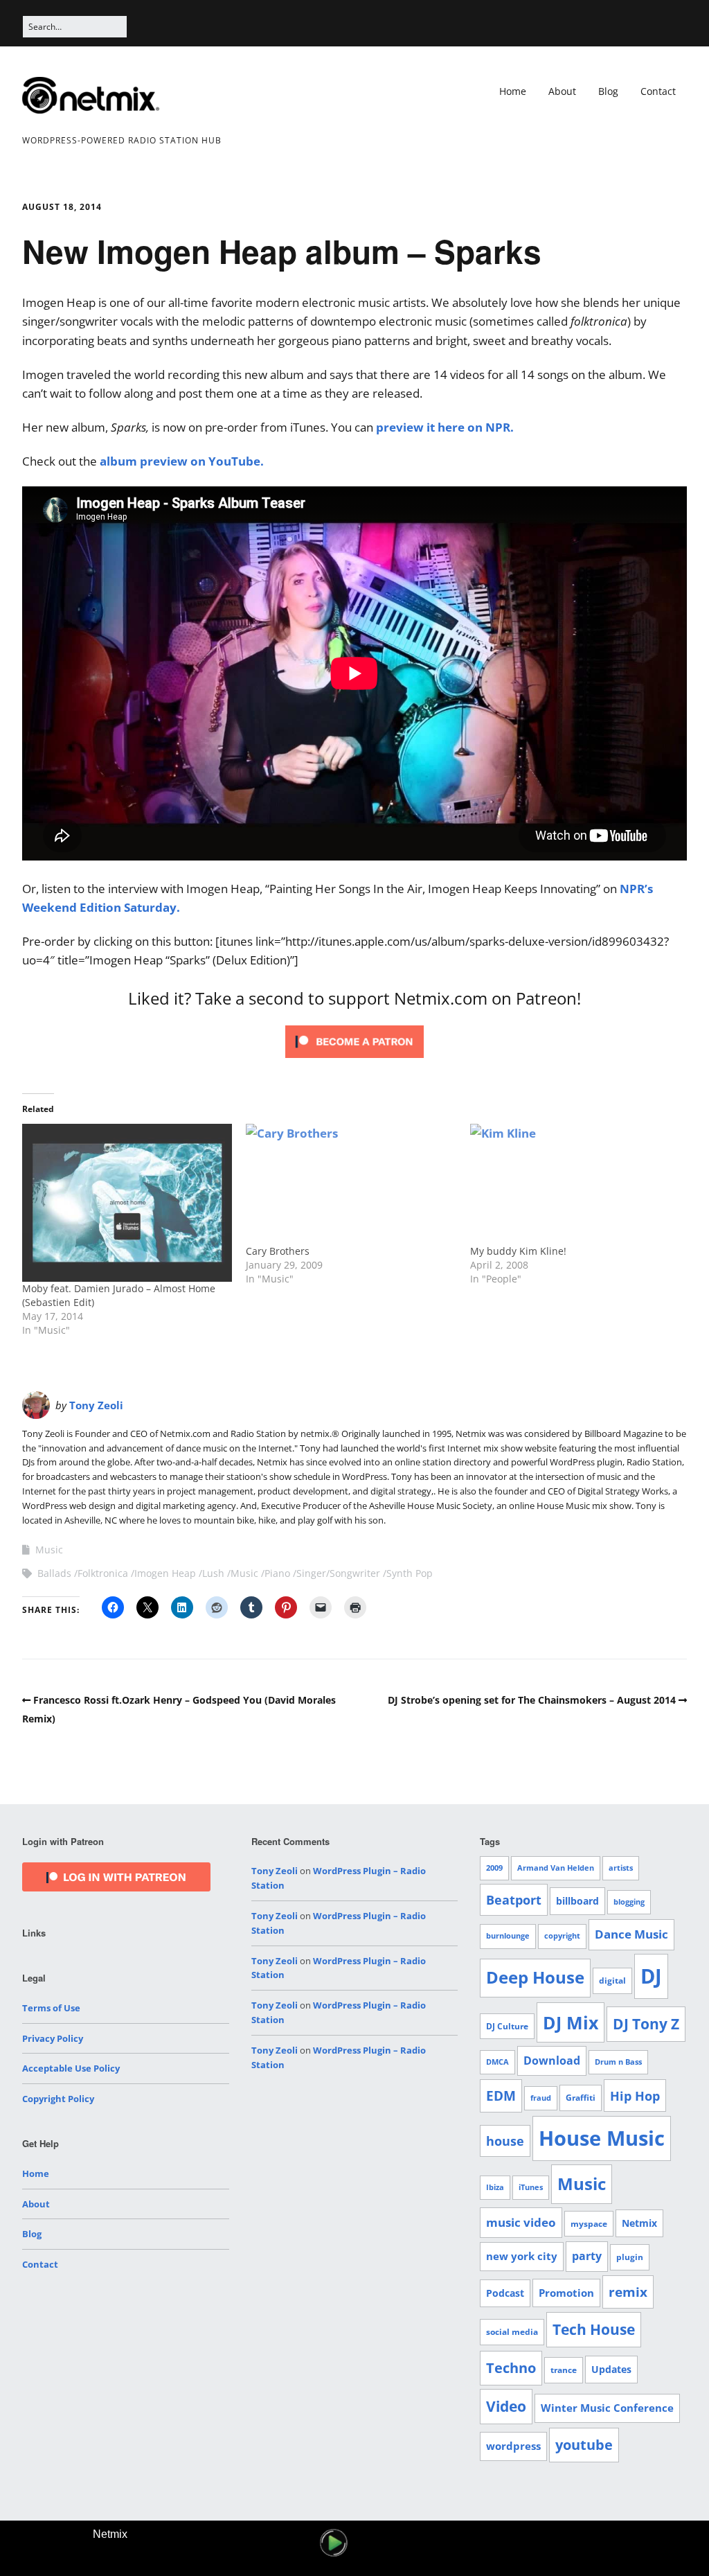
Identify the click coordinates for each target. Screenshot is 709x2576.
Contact (658, 91)
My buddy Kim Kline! (518, 1251)
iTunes (531, 2187)
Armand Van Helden (556, 1868)
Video (506, 2406)
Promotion (566, 2293)
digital (612, 1980)
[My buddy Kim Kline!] (575, 1184)
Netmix (639, 2223)
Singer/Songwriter (338, 1573)
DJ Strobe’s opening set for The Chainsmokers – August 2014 (532, 1700)
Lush (213, 1573)
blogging (629, 1902)
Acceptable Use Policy (71, 2068)
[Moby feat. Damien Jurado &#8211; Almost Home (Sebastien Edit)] (127, 1203)
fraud (541, 2098)
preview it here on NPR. (445, 427)
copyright (562, 1936)
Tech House (594, 2329)
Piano (277, 1573)
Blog (608, 91)
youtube (584, 2445)
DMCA (497, 2062)
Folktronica (103, 1573)
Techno (511, 2368)
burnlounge (508, 1936)
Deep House (535, 1977)
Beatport (514, 1900)
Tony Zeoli (96, 1405)
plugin (630, 2257)
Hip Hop (635, 2096)
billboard (577, 1901)
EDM (501, 2096)
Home (513, 91)
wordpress (513, 2446)
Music (49, 1550)
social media (512, 2332)
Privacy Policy (53, 2038)
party (587, 2256)
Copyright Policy (58, 2099)
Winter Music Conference (607, 2408)
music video (521, 2222)
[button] (334, 2543)
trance (564, 2370)
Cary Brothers (278, 1251)
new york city (522, 2256)
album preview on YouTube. (182, 461)
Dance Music (631, 1934)
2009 (494, 1868)
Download (552, 2061)
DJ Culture (507, 2026)
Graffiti (581, 2098)
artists (621, 1868)
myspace (589, 2224)
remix (628, 2292)
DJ (651, 1976)
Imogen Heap (165, 1573)
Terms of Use (51, 2008)
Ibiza (495, 2187)
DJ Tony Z (646, 2024)
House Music (602, 2138)
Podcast (505, 2293)
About (562, 91)
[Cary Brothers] (351, 1184)
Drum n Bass (618, 2062)
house (505, 2141)
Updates (611, 2369)
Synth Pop (410, 1573)
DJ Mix (571, 2022)
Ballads (54, 1573)
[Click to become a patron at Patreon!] (354, 1060)
